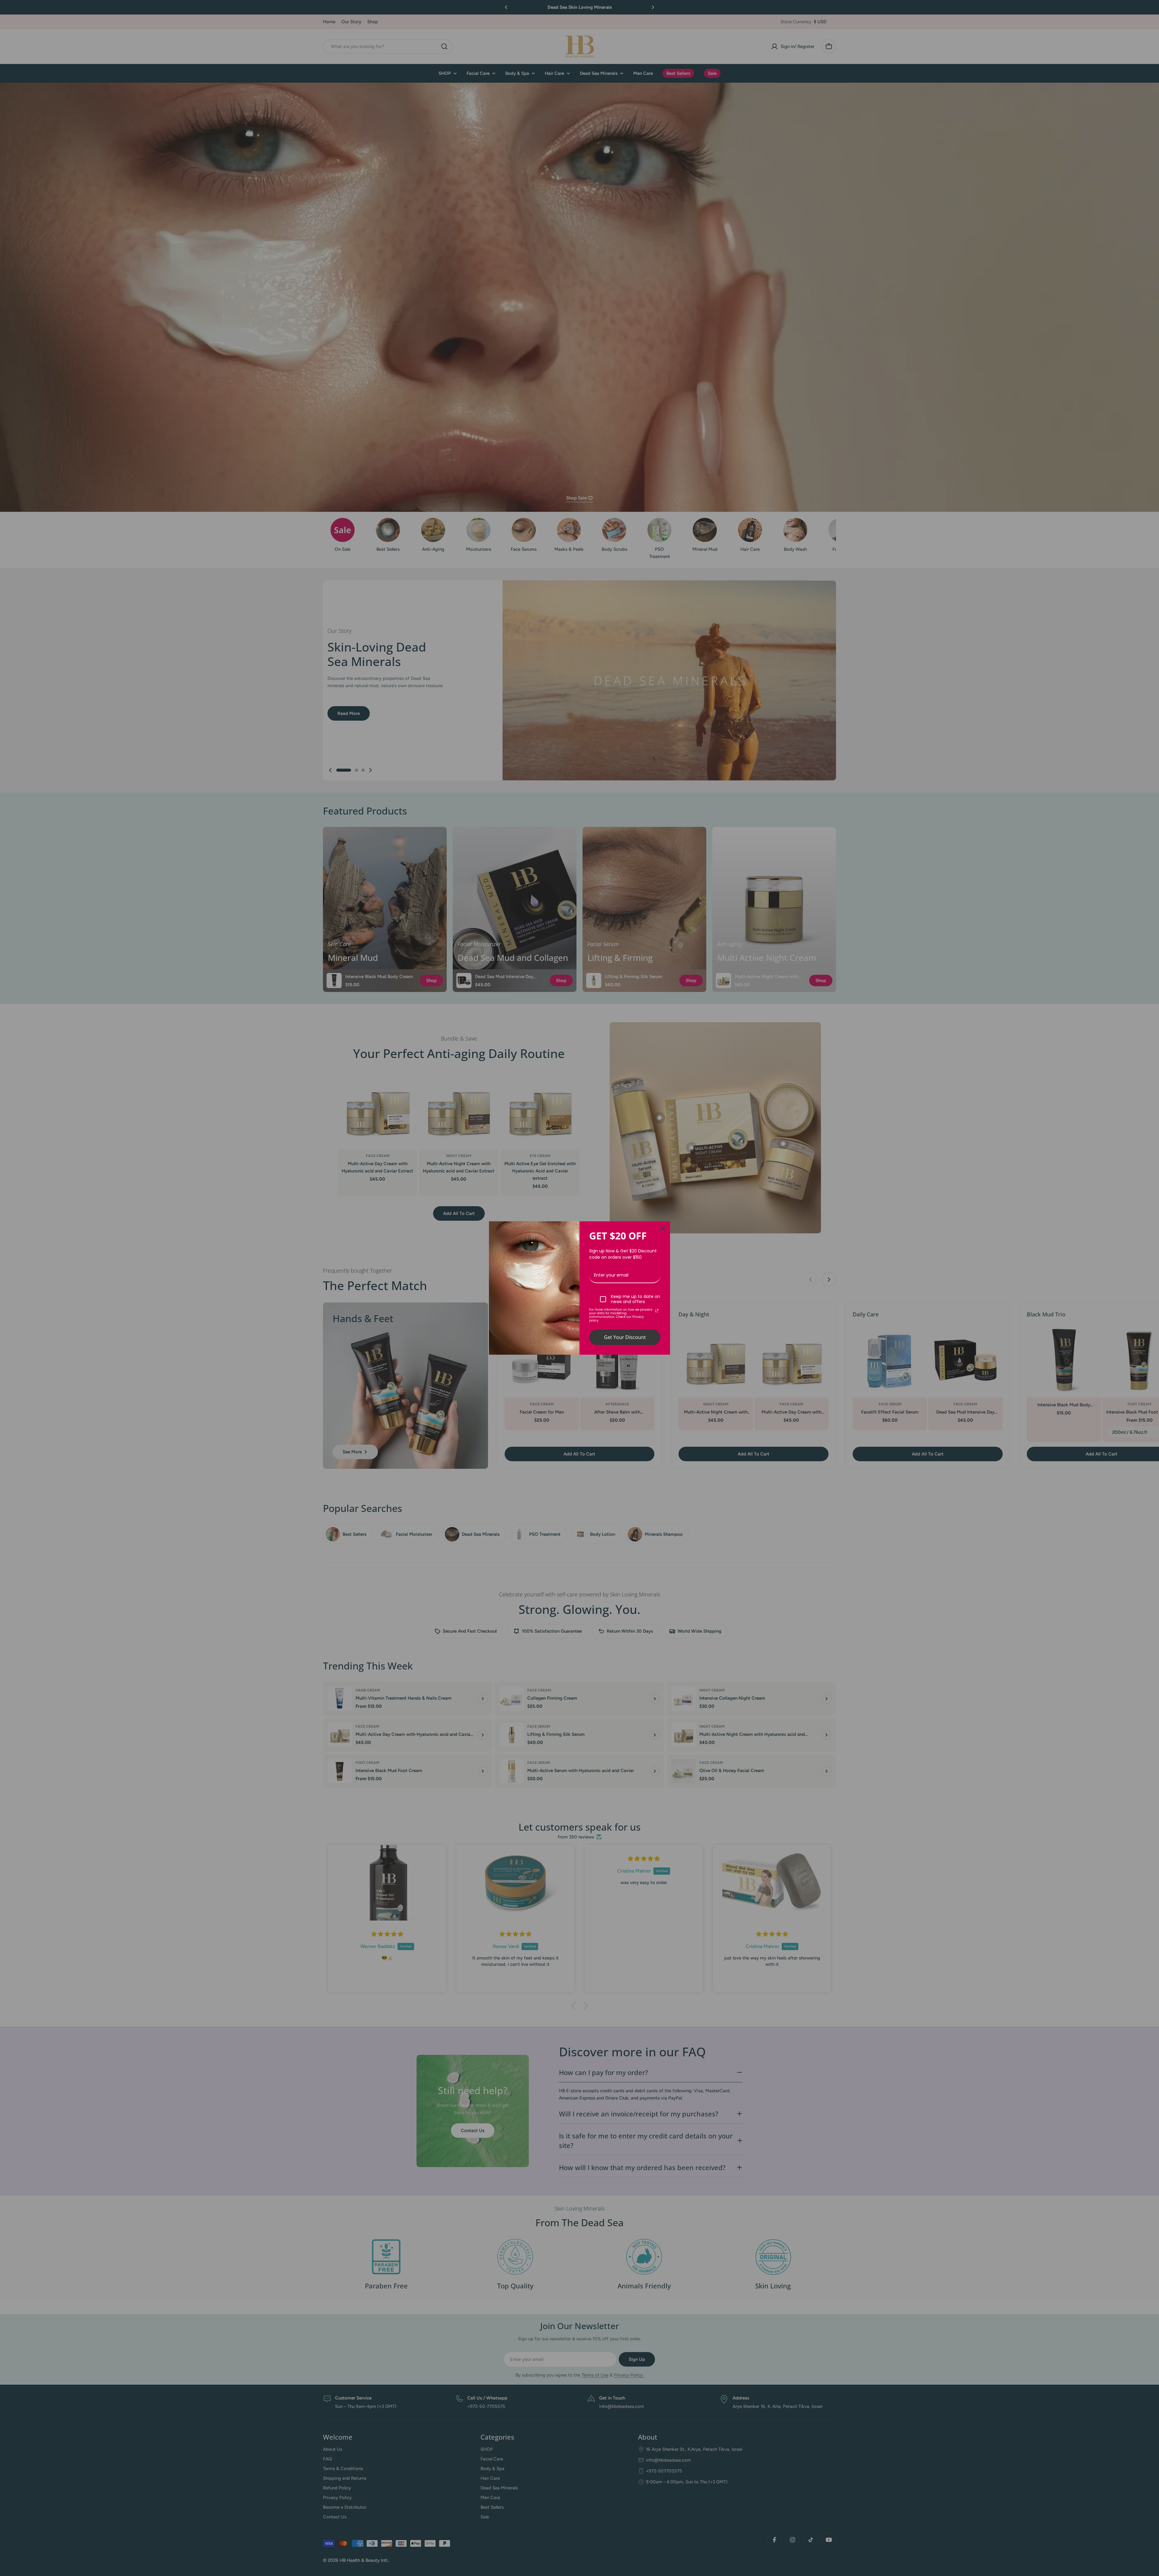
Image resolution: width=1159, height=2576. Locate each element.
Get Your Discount (625, 1337)
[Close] (663, 1229)
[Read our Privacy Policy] (657, 1311)
